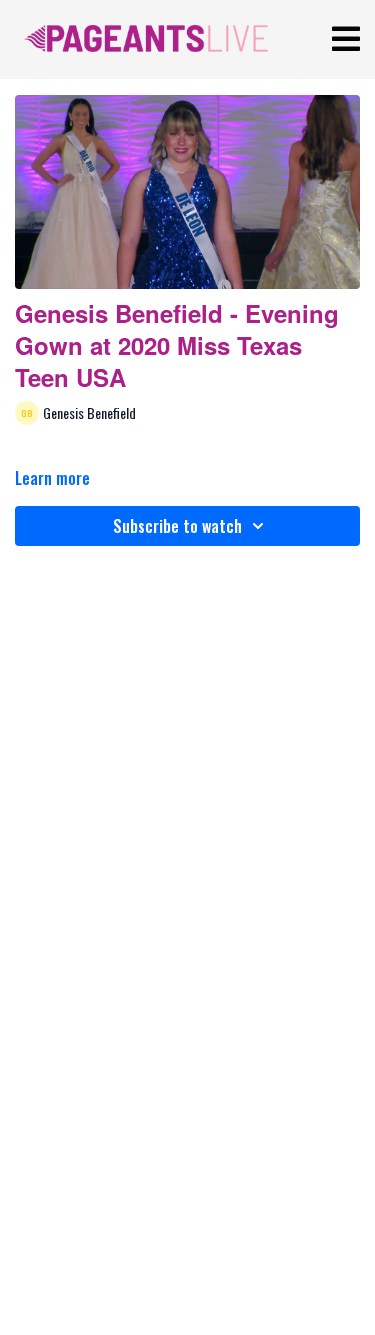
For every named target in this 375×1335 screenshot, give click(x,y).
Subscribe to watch (177, 526)
